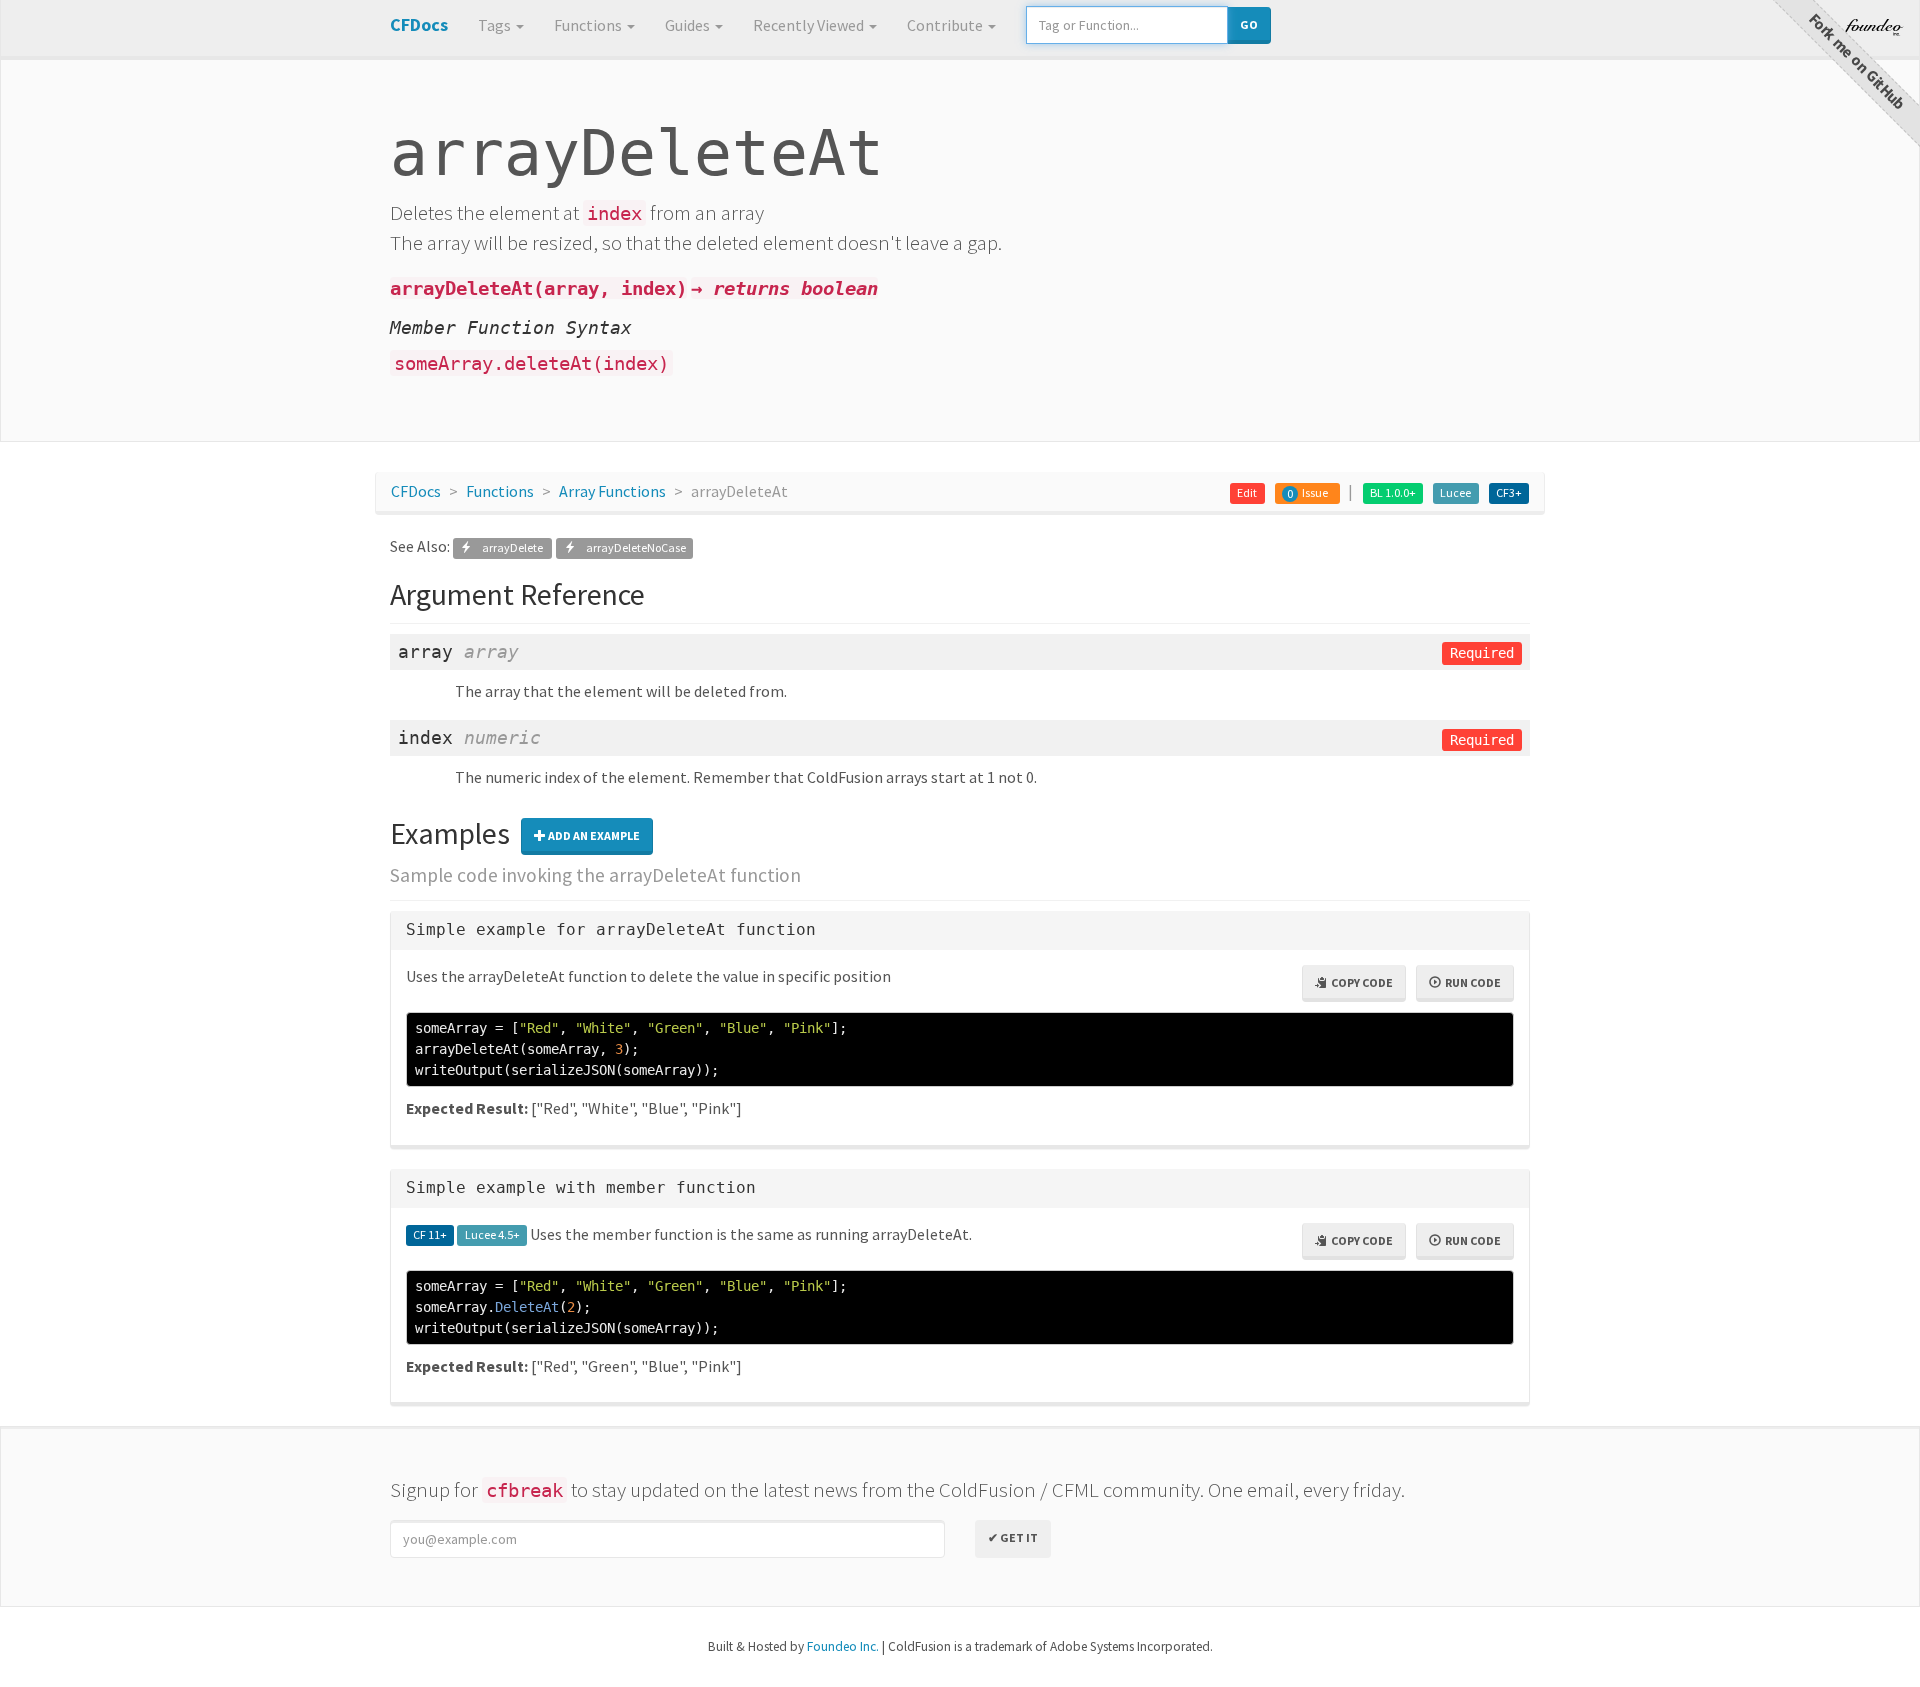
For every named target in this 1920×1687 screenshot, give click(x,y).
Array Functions (612, 491)
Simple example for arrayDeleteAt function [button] (611, 929)
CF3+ (1509, 492)
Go (1249, 24)
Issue (1315, 492)
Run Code (1471, 982)
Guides (689, 25)
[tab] (960, 930)
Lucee (1455, 492)
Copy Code (1360, 982)
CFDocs (416, 491)
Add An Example (593, 835)
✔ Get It (1013, 1537)
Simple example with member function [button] (581, 1187)
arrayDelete (508, 547)
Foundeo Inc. (843, 1646)
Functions (589, 25)
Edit (1247, 492)
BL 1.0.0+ (1393, 492)
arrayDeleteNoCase (631, 547)
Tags (496, 25)
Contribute (946, 25)
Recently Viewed (810, 25)
